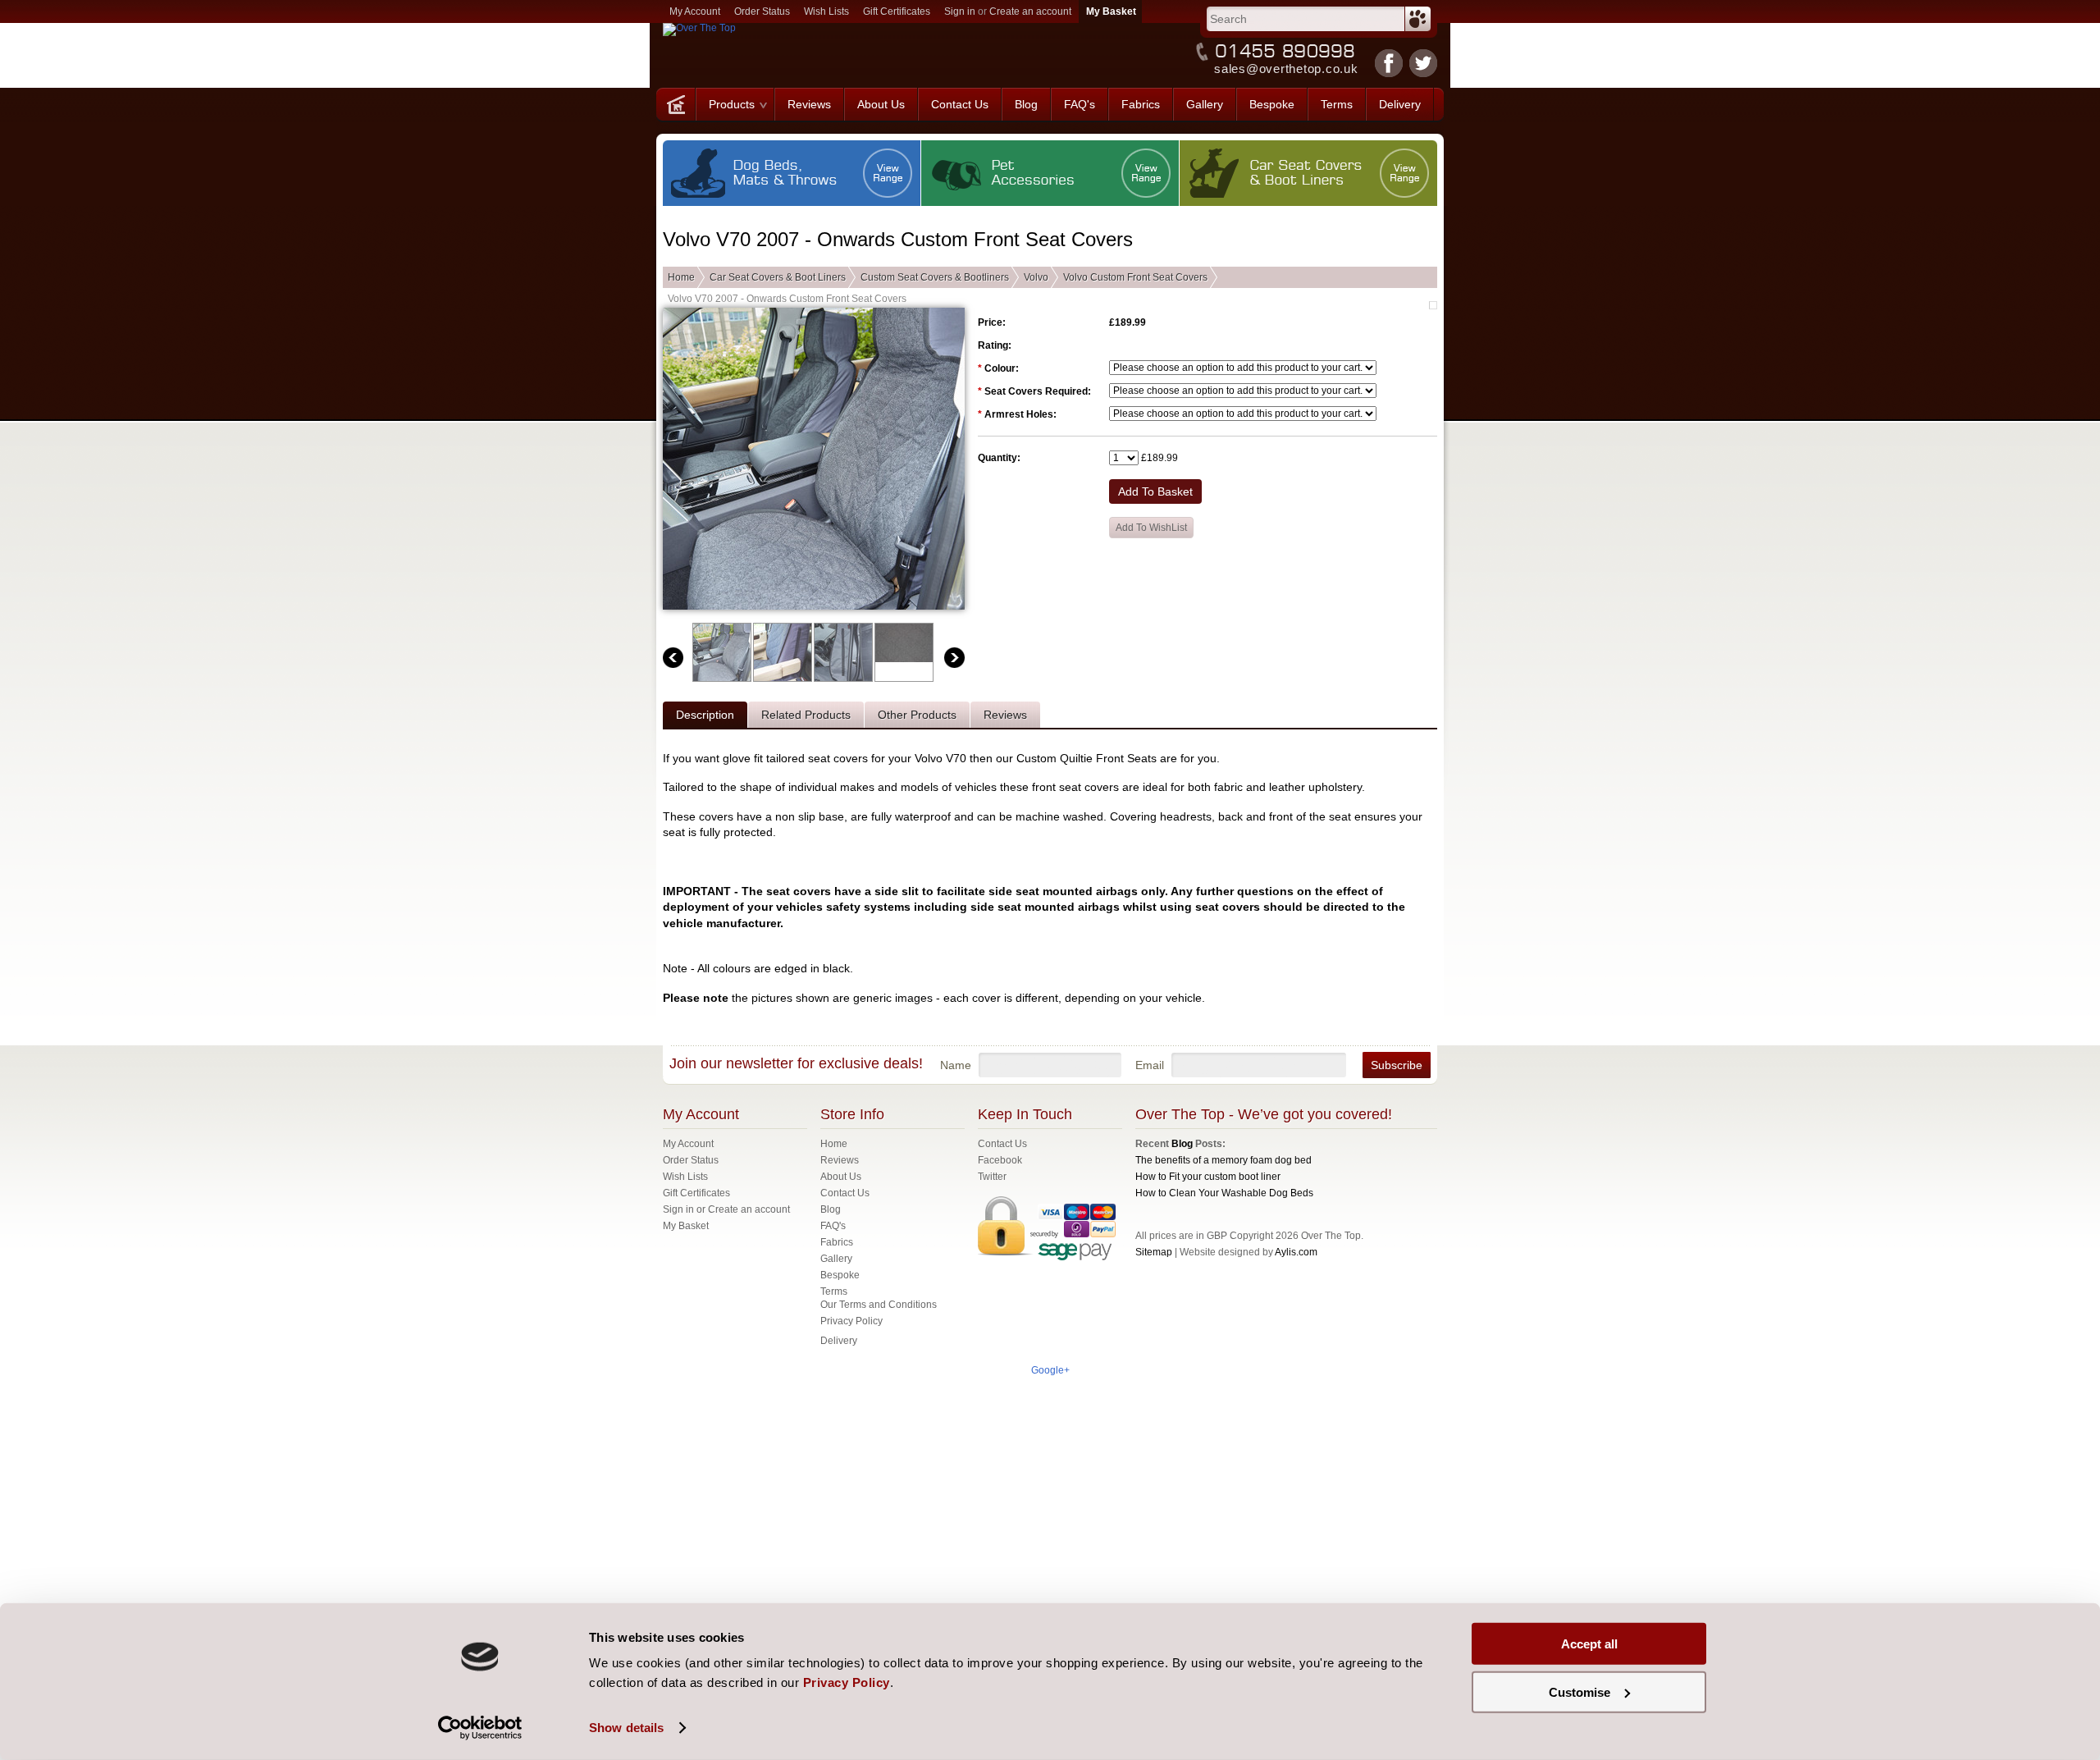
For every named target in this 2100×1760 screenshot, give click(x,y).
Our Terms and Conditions (879, 1305)
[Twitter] (1423, 63)
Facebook (1000, 1160)
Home (681, 277)
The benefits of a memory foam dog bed (1223, 1160)
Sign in (960, 11)
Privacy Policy (851, 1321)
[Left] (673, 658)
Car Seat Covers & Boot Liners (778, 277)
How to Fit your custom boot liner (1208, 1177)
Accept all (1589, 1644)
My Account (695, 11)
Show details (626, 1728)
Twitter (992, 1177)
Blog (1182, 1144)
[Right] (954, 658)
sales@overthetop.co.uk (1286, 69)
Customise (1580, 1691)
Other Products (917, 715)
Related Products (806, 715)
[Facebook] (1389, 63)
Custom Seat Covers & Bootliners (935, 277)
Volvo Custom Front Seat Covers (1135, 277)
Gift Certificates (897, 11)
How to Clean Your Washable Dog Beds (1224, 1193)
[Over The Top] (676, 104)
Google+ (1050, 1370)
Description (705, 715)
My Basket (686, 1226)
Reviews (1005, 715)
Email (1150, 1065)
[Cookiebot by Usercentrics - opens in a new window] (480, 1728)
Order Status (762, 11)
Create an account (1030, 11)
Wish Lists (826, 11)
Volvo (1036, 277)
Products (732, 104)
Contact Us (1002, 1144)
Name (956, 1065)
